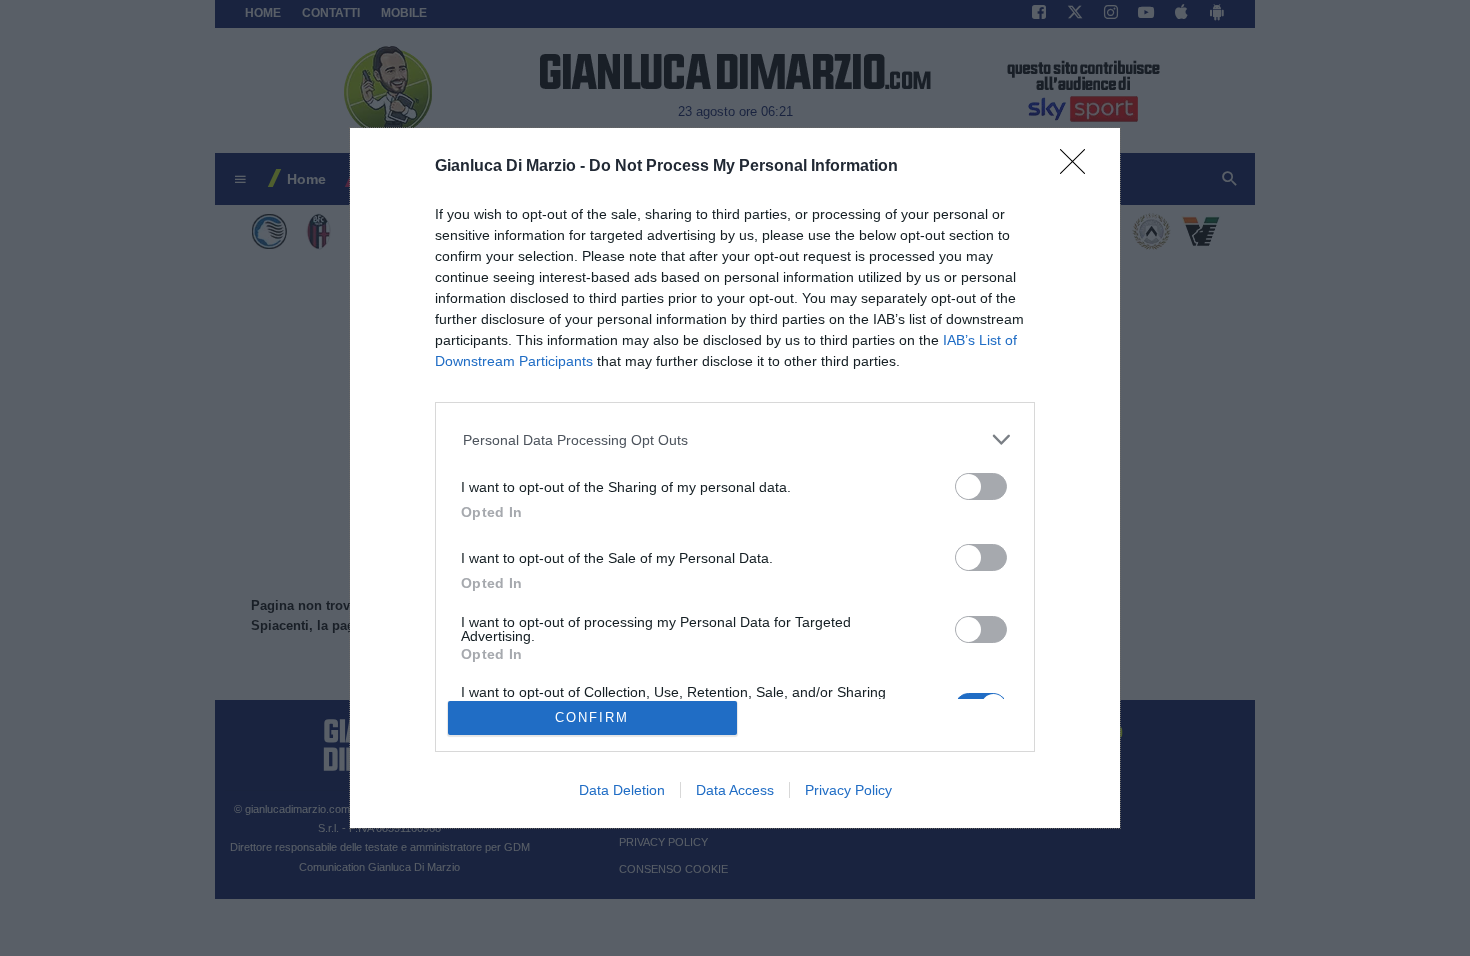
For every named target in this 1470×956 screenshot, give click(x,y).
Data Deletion (622, 790)
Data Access (735, 790)
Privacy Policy (848, 790)
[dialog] (735, 478)
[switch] (981, 486)
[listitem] (735, 439)
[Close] (1079, 168)
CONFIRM (592, 717)
